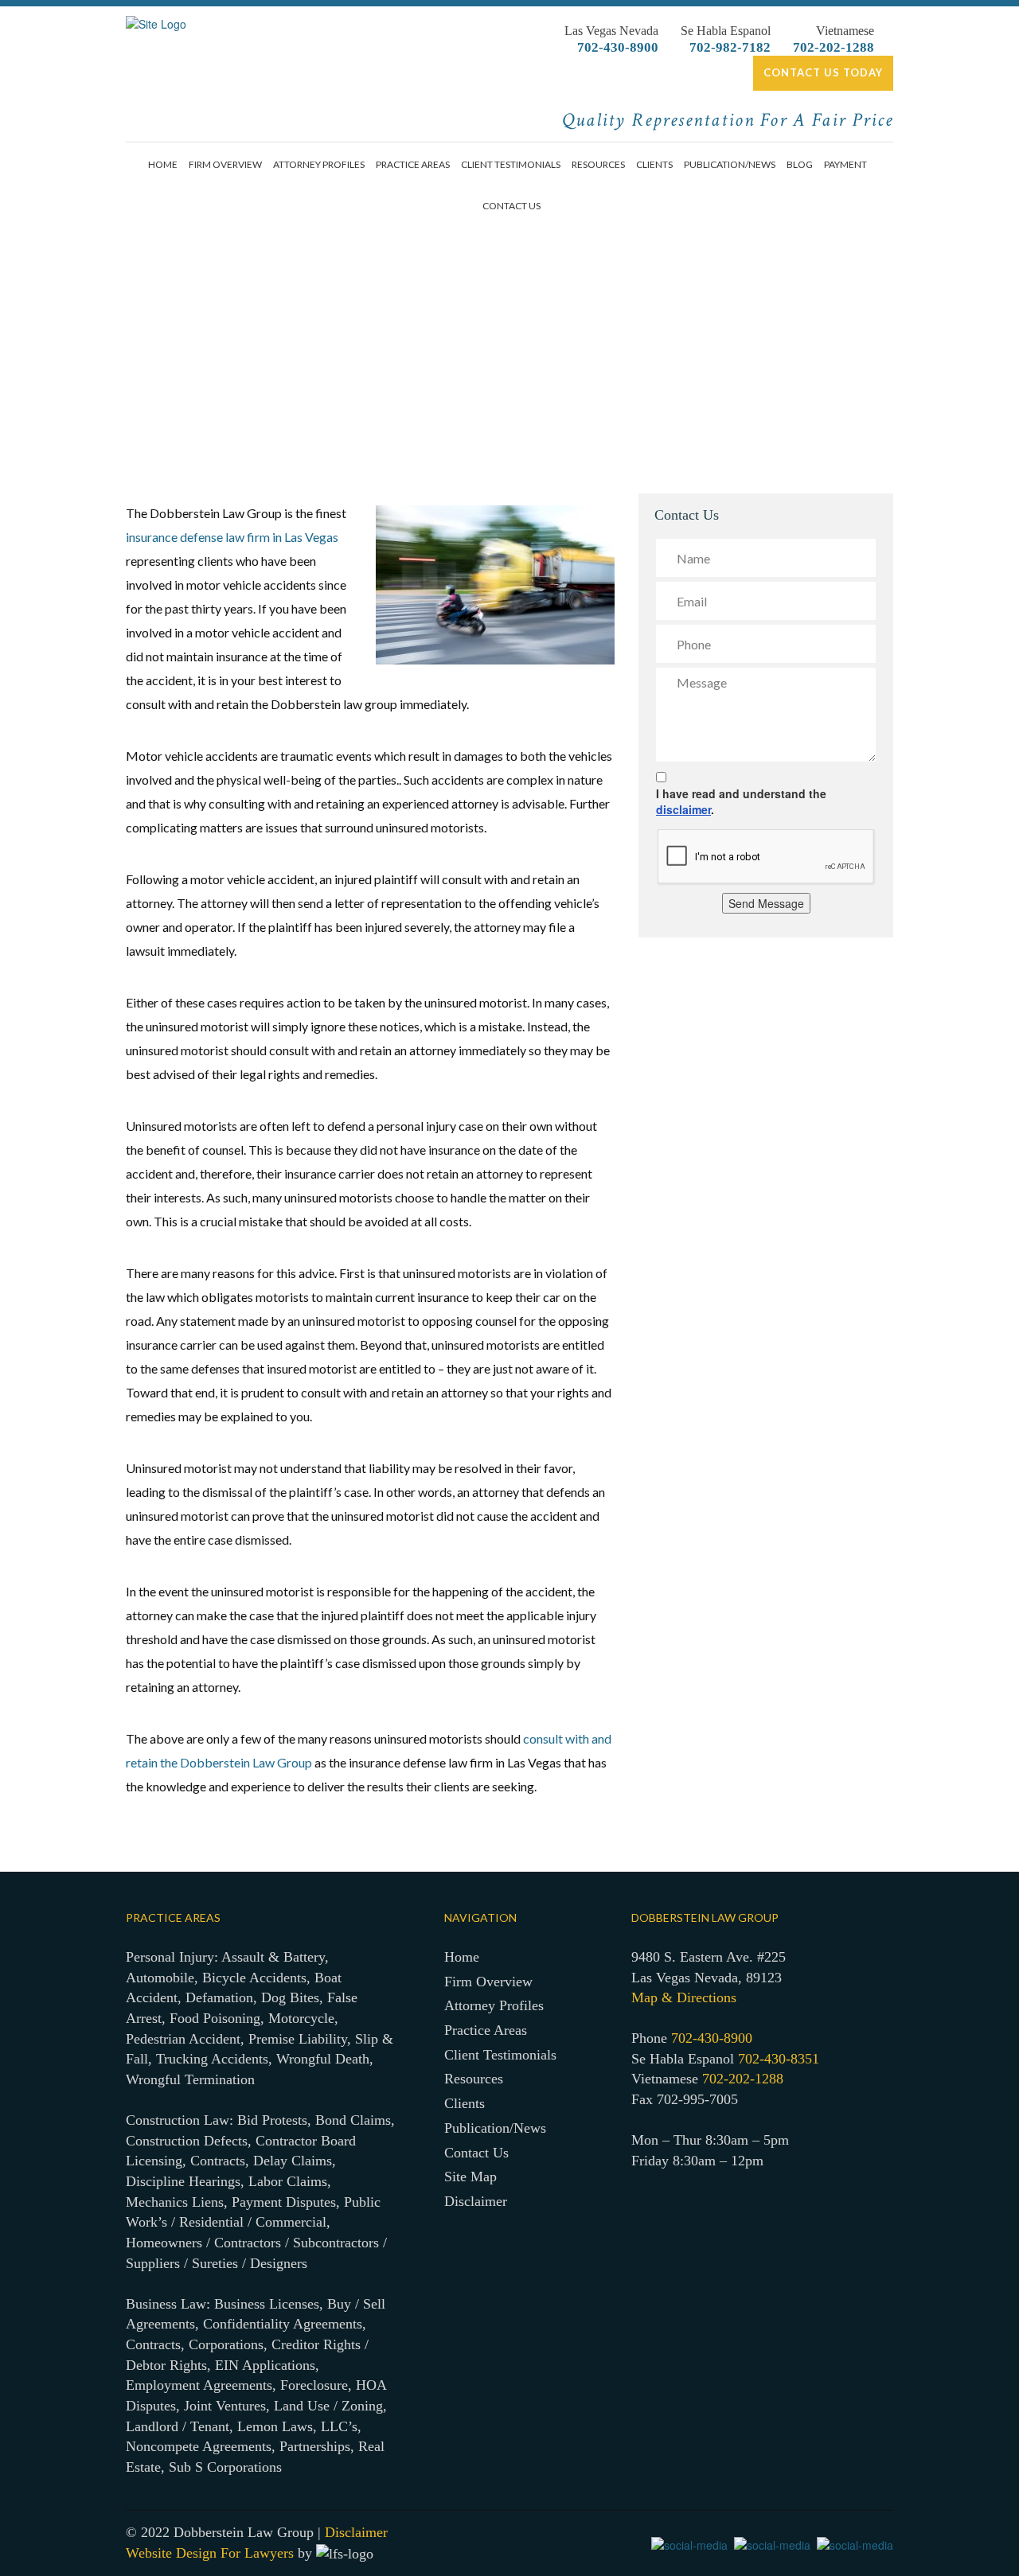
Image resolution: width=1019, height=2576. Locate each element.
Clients (654, 164)
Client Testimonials (511, 164)
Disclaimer (476, 2201)
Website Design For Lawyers (210, 2553)
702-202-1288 (834, 47)
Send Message (766, 903)
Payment (845, 164)
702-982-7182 (730, 47)
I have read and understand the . (741, 801)
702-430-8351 (779, 2059)
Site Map (470, 2177)
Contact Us (511, 206)
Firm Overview (225, 164)
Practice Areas (413, 164)
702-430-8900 (618, 47)
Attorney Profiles (319, 164)
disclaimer (683, 809)
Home (163, 164)
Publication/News (730, 164)
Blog (800, 164)
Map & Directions (684, 1997)
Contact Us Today (823, 72)
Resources (598, 164)
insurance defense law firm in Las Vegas (232, 537)
